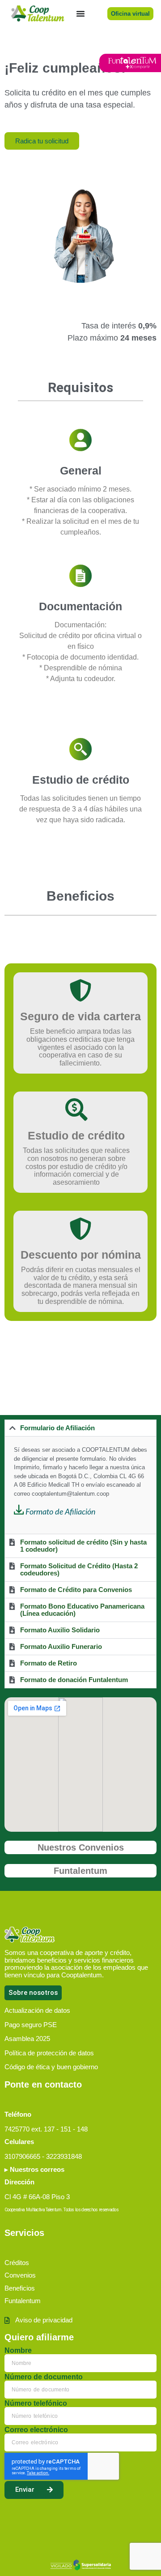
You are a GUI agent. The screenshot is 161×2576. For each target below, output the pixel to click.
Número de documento (44, 2377)
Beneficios (20, 2288)
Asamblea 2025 (27, 2039)
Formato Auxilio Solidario (60, 1630)
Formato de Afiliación (61, 1512)
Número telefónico (36, 2403)
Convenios (20, 2275)
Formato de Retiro (49, 1663)
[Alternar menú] (80, 13)
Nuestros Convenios (81, 1847)
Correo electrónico (36, 2430)
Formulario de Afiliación (57, 1428)
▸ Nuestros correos (34, 2169)
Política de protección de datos (49, 2053)
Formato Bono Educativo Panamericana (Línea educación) (82, 1610)
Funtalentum (80, 1871)
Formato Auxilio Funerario (61, 1646)
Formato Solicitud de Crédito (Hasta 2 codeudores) (79, 1569)
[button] (80, 1428)
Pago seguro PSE (31, 2025)
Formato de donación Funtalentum (74, 1680)
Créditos (17, 2263)
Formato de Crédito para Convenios (76, 1590)
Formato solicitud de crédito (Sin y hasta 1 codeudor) (83, 1546)
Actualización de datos (37, 2010)
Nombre (18, 2351)
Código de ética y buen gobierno (51, 2067)
